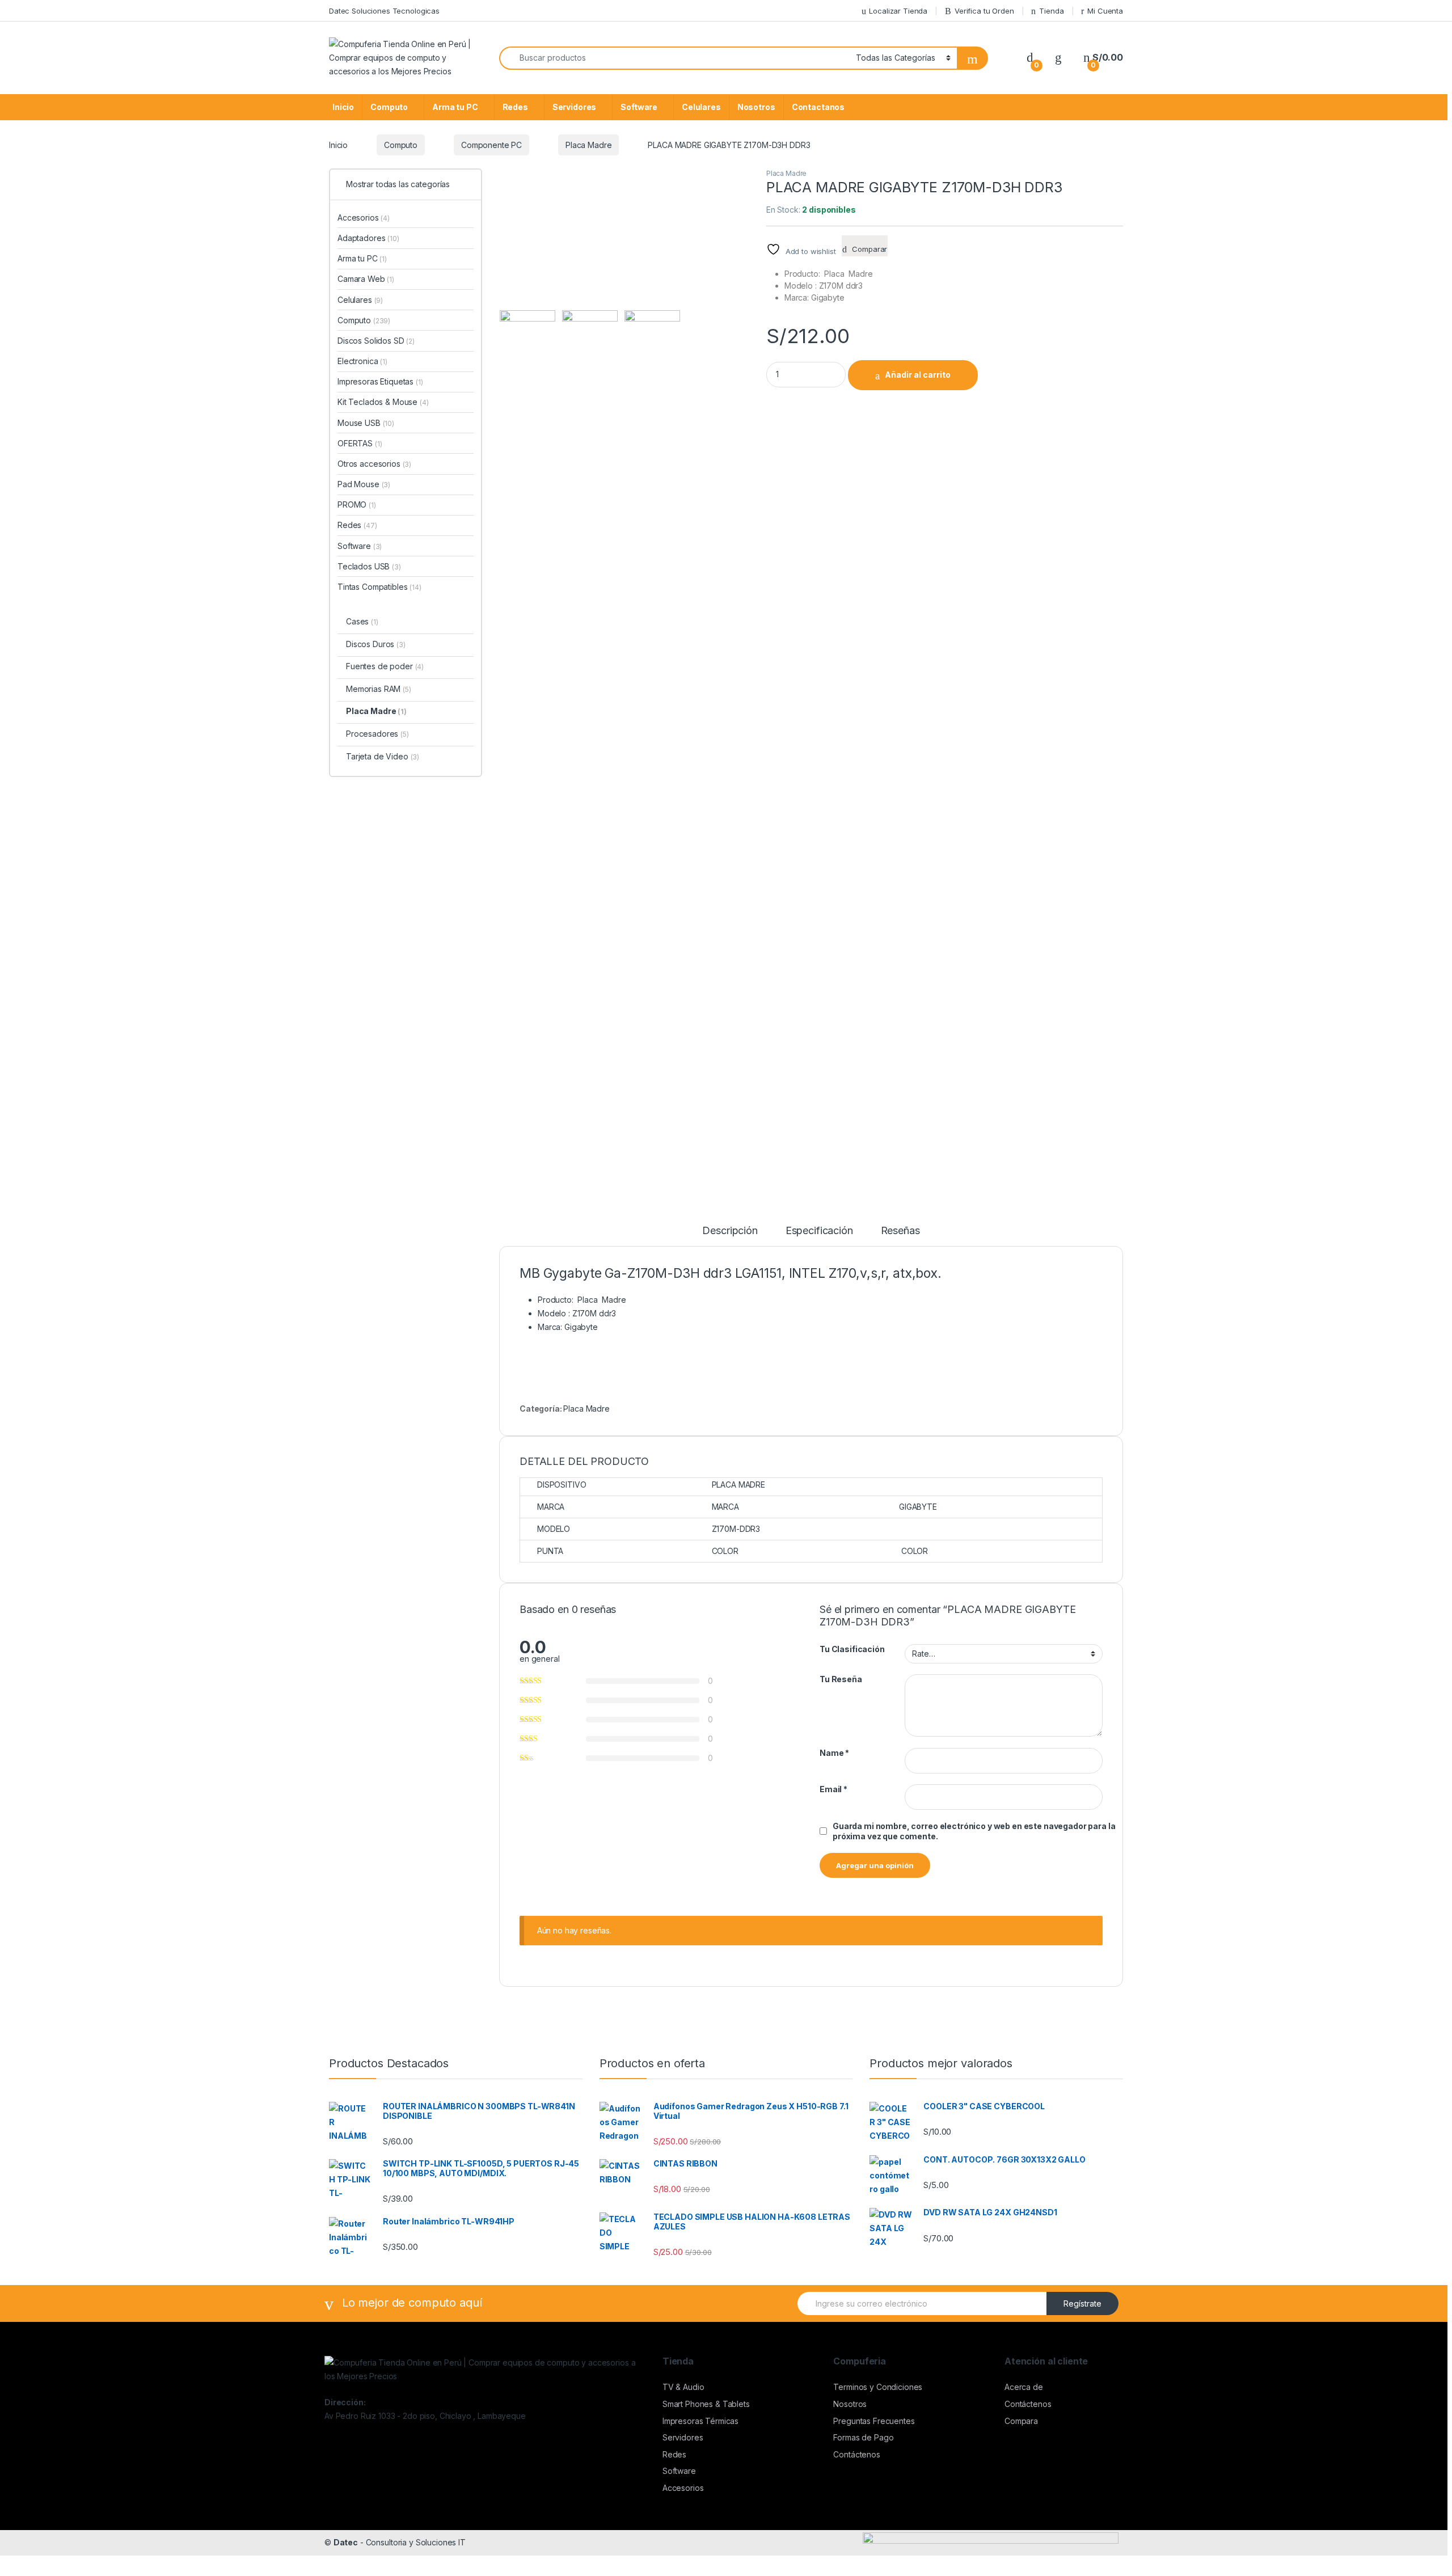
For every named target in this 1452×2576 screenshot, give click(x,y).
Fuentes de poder (385, 666)
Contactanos (818, 107)
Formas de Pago (863, 2437)
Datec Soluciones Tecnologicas (384, 11)
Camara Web (366, 279)
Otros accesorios (374, 464)
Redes (515, 107)
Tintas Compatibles (379, 587)
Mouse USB (366, 423)
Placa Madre (588, 145)
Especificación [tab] (819, 1231)
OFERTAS (360, 443)
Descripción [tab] (730, 1231)
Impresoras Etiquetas (380, 381)
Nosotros (756, 107)
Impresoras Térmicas (700, 2421)
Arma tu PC (455, 107)
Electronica (362, 361)
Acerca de (1024, 2387)
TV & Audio (683, 2387)
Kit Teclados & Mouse (383, 402)
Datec (346, 2542)
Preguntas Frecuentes (874, 2421)
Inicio (343, 107)
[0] (1030, 58)
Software (639, 107)
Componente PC (491, 145)
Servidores (575, 107)
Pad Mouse (364, 484)
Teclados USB (369, 566)
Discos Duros (376, 644)
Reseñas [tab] (900, 1231)
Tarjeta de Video (383, 756)
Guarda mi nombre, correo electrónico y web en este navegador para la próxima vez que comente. (974, 1831)
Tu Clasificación (852, 1649)
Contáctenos (856, 2454)
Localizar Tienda (898, 11)
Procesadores (377, 734)
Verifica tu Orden (984, 11)
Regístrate (1082, 2303)
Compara (1021, 2421)
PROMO (357, 504)
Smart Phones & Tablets (706, 2404)
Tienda (1051, 11)
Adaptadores (368, 238)
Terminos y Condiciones (878, 2387)
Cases (362, 621)
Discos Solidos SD (376, 341)
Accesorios (364, 218)
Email (833, 1789)
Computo (389, 107)
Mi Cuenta (1105, 11)
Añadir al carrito (918, 375)
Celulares (701, 107)
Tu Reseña (841, 1679)
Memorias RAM (379, 689)
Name (834, 1753)
